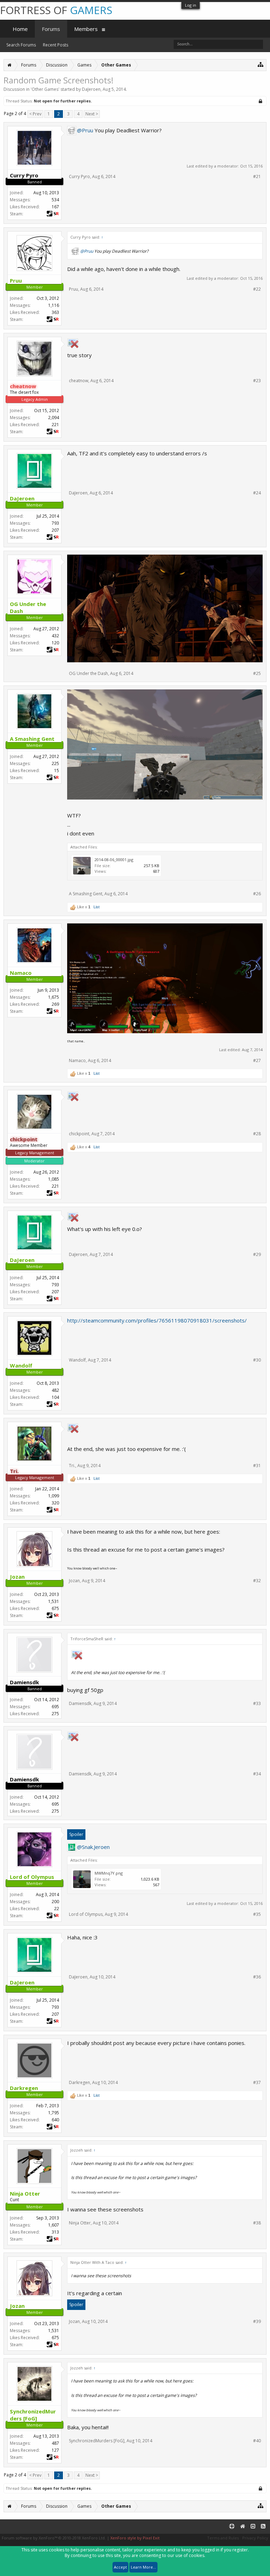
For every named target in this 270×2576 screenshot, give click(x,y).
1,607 (54, 2225)
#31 (257, 1466)
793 (55, 523)
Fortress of (56, 10)
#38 (257, 2223)
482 (55, 1390)
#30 (257, 1360)
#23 (257, 381)
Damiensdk (80, 1703)
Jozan (74, 1581)
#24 (257, 493)
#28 (257, 1134)
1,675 (54, 997)
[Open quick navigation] (261, 64)
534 (55, 200)
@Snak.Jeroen (93, 1847)
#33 (257, 1704)
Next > (92, 114)
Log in (191, 5)
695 (55, 1707)
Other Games (45, 89)
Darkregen (79, 2082)
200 (55, 1902)
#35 (257, 1914)
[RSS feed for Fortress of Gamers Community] (263, 2527)
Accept (120, 2567)
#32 (257, 1581)
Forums (51, 29)
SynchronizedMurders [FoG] (97, 2441)
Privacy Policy (255, 2538)
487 (55, 2443)
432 (55, 636)
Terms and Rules (223, 2538)
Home (20, 29)
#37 (257, 2083)
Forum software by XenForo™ (54, 2538)
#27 (257, 1061)
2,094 (54, 418)
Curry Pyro (79, 176)
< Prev (35, 114)
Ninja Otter (80, 2223)
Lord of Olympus (86, 1914)
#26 (257, 894)
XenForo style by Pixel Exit (135, 2538)
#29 (257, 1255)
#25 (257, 674)
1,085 (54, 1179)
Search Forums (21, 45)
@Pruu (85, 130)
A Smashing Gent (86, 894)
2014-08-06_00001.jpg (114, 860)
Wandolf (77, 1360)
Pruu (73, 289)
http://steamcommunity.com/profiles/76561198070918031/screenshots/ (157, 1320)
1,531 (54, 1601)
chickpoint (79, 1134)
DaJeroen (91, 89)
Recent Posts (56, 45)
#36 (257, 1977)
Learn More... (143, 2567)
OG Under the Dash (88, 673)
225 (55, 763)
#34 (257, 1774)
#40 (257, 2441)
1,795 (54, 2113)
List (97, 907)
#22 (257, 289)
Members (86, 29)
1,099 (54, 1496)
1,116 (54, 305)
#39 (257, 2322)
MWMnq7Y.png (109, 1873)
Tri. (72, 1466)
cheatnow (79, 381)
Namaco (77, 1060)
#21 (257, 177)
